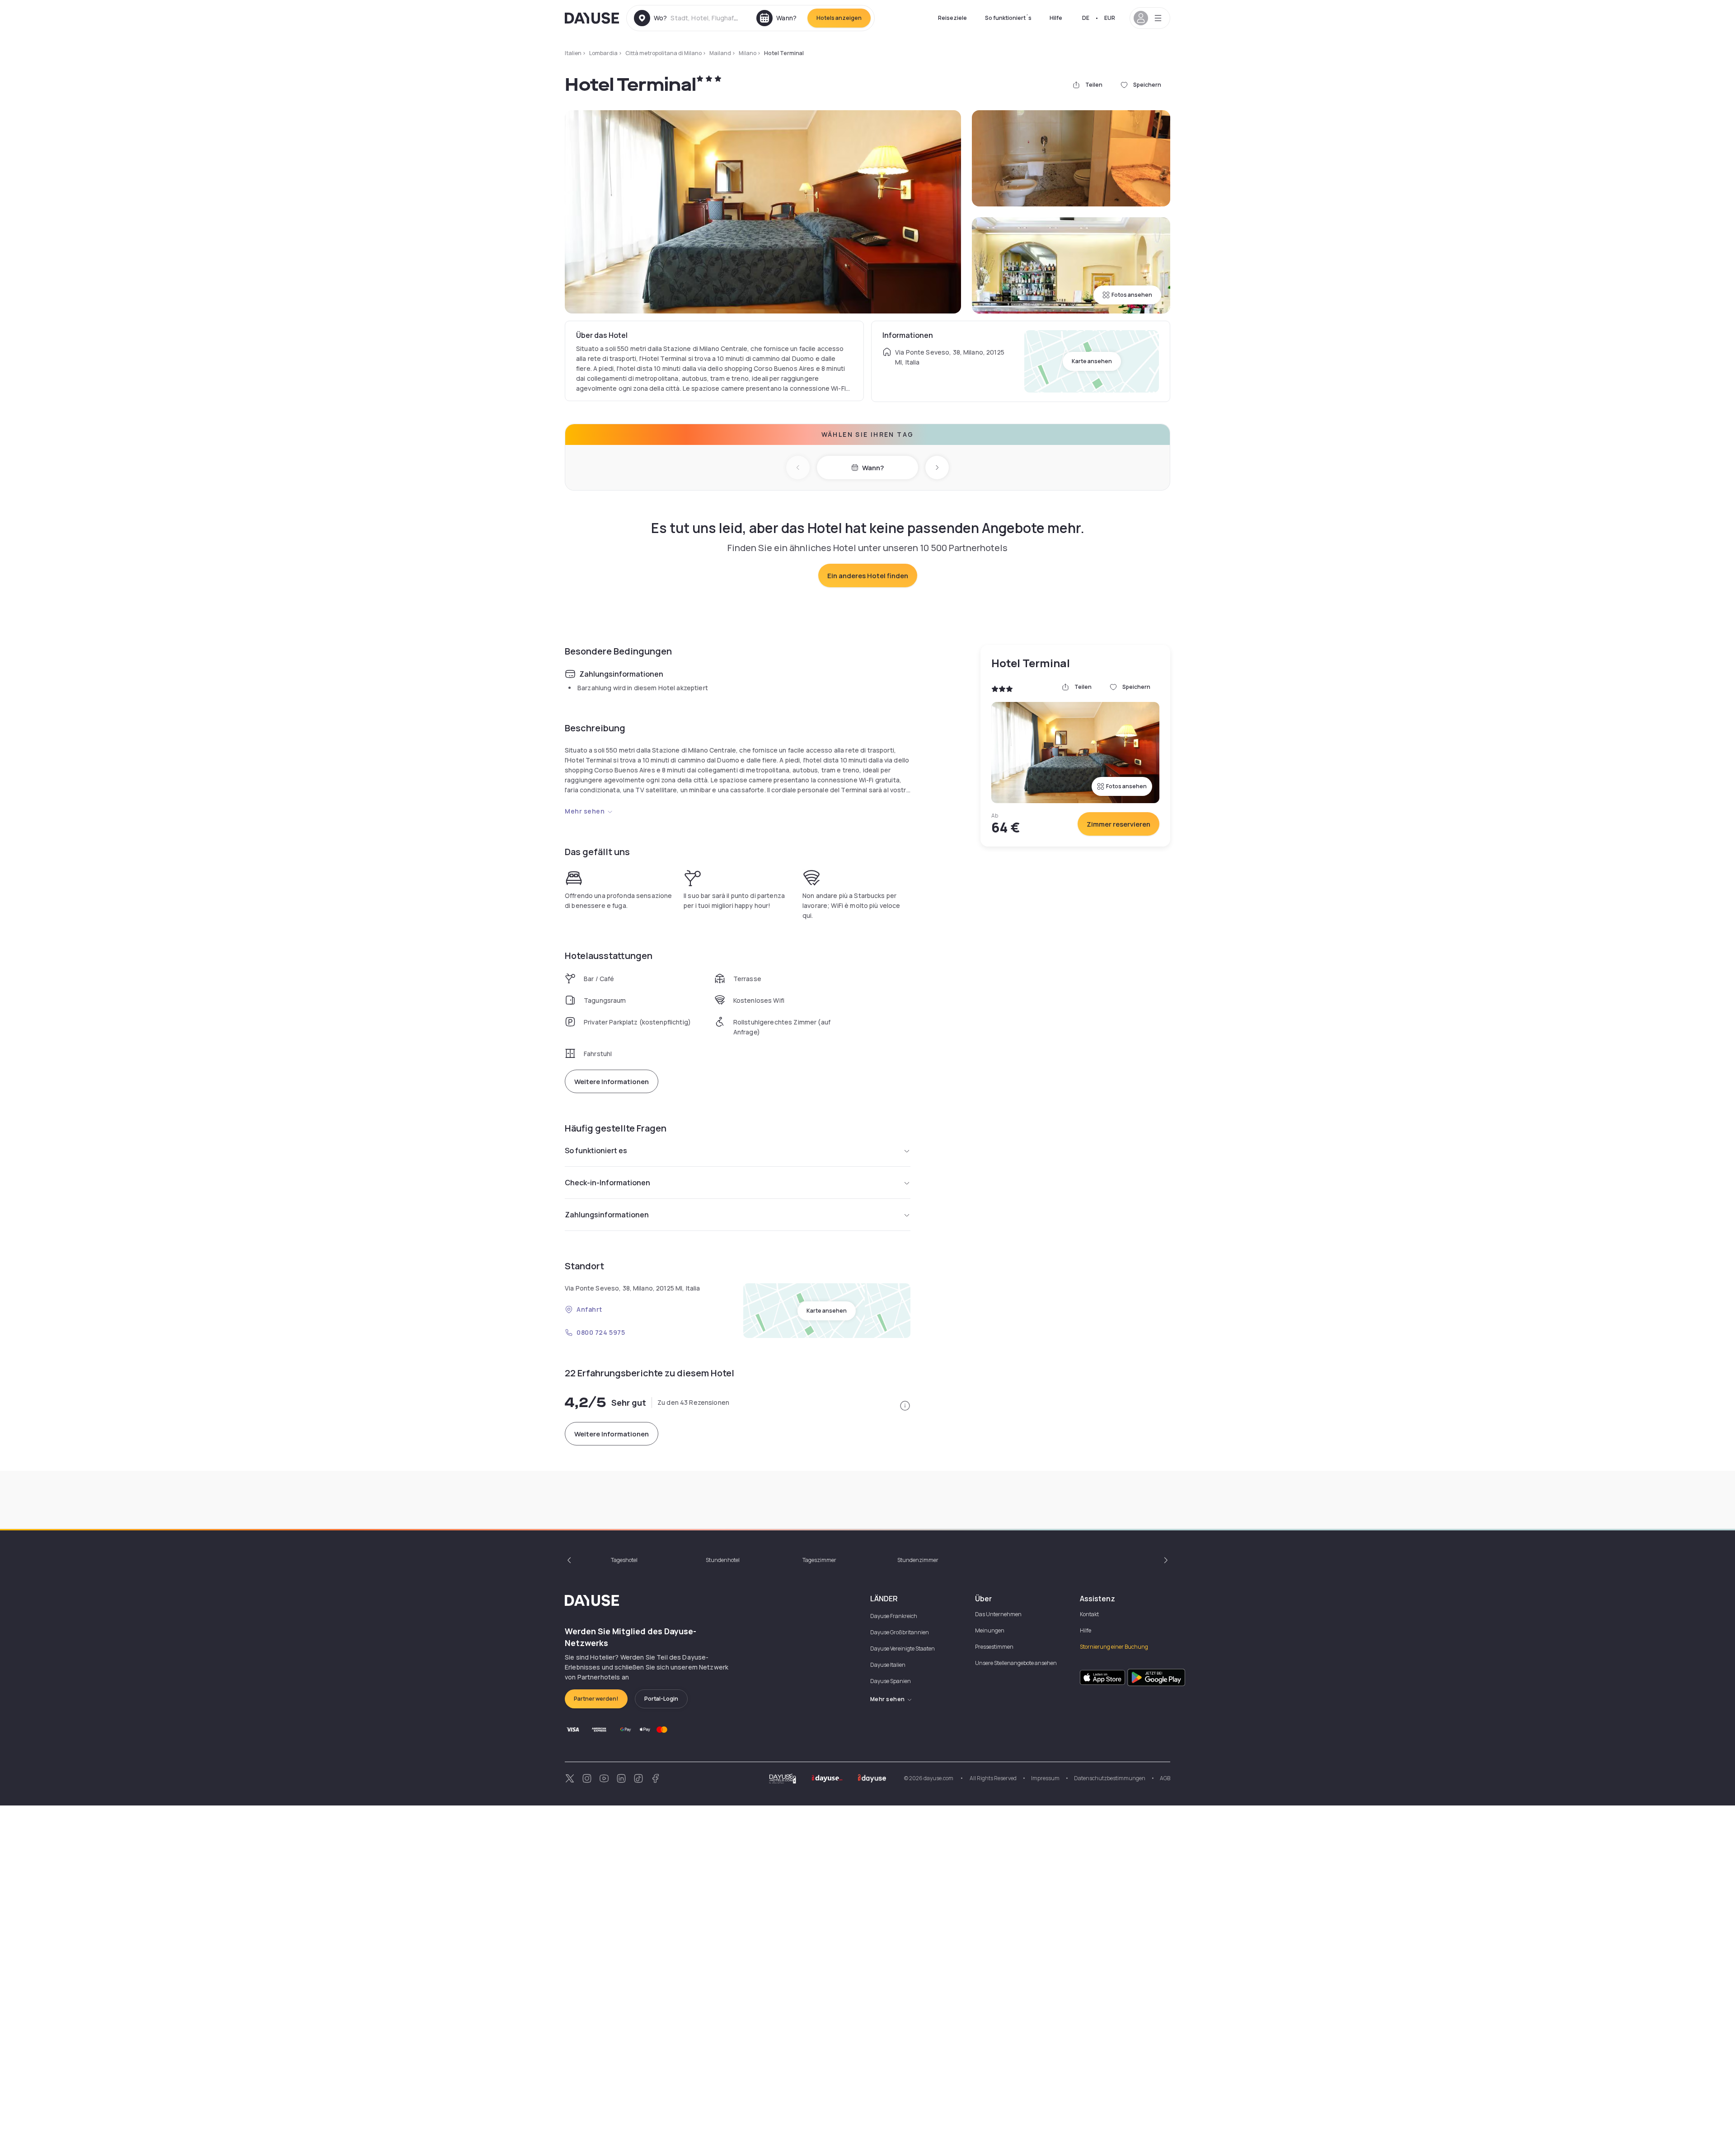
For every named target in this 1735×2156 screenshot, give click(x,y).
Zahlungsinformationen (607, 1215)
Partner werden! (596, 1699)
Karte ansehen (1092, 361)
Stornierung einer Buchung (1114, 1647)
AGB (1165, 1778)
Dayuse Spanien (891, 1681)
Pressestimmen (994, 1647)
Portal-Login (661, 1699)
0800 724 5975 (601, 1332)
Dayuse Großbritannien (900, 1632)
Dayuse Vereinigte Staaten (903, 1649)
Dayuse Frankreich (894, 1616)
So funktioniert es (596, 1150)
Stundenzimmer (918, 1560)
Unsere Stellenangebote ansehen (1016, 1663)
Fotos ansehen (1132, 295)
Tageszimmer (819, 1560)
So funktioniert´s (1008, 18)
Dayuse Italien (888, 1665)
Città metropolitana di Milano (664, 53)
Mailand (720, 53)
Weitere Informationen (612, 1082)
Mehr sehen (585, 811)
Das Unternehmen (998, 1614)
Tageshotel (624, 1560)
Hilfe (1056, 18)
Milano (748, 53)
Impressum (1045, 1778)
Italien (573, 53)
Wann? (873, 468)
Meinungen (990, 1630)
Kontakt (1089, 1614)
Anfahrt (589, 1309)
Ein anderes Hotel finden (868, 576)
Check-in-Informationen (607, 1183)
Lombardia (603, 53)
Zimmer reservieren (1118, 824)
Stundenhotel (723, 1560)
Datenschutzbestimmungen (1110, 1778)
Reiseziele (952, 18)
